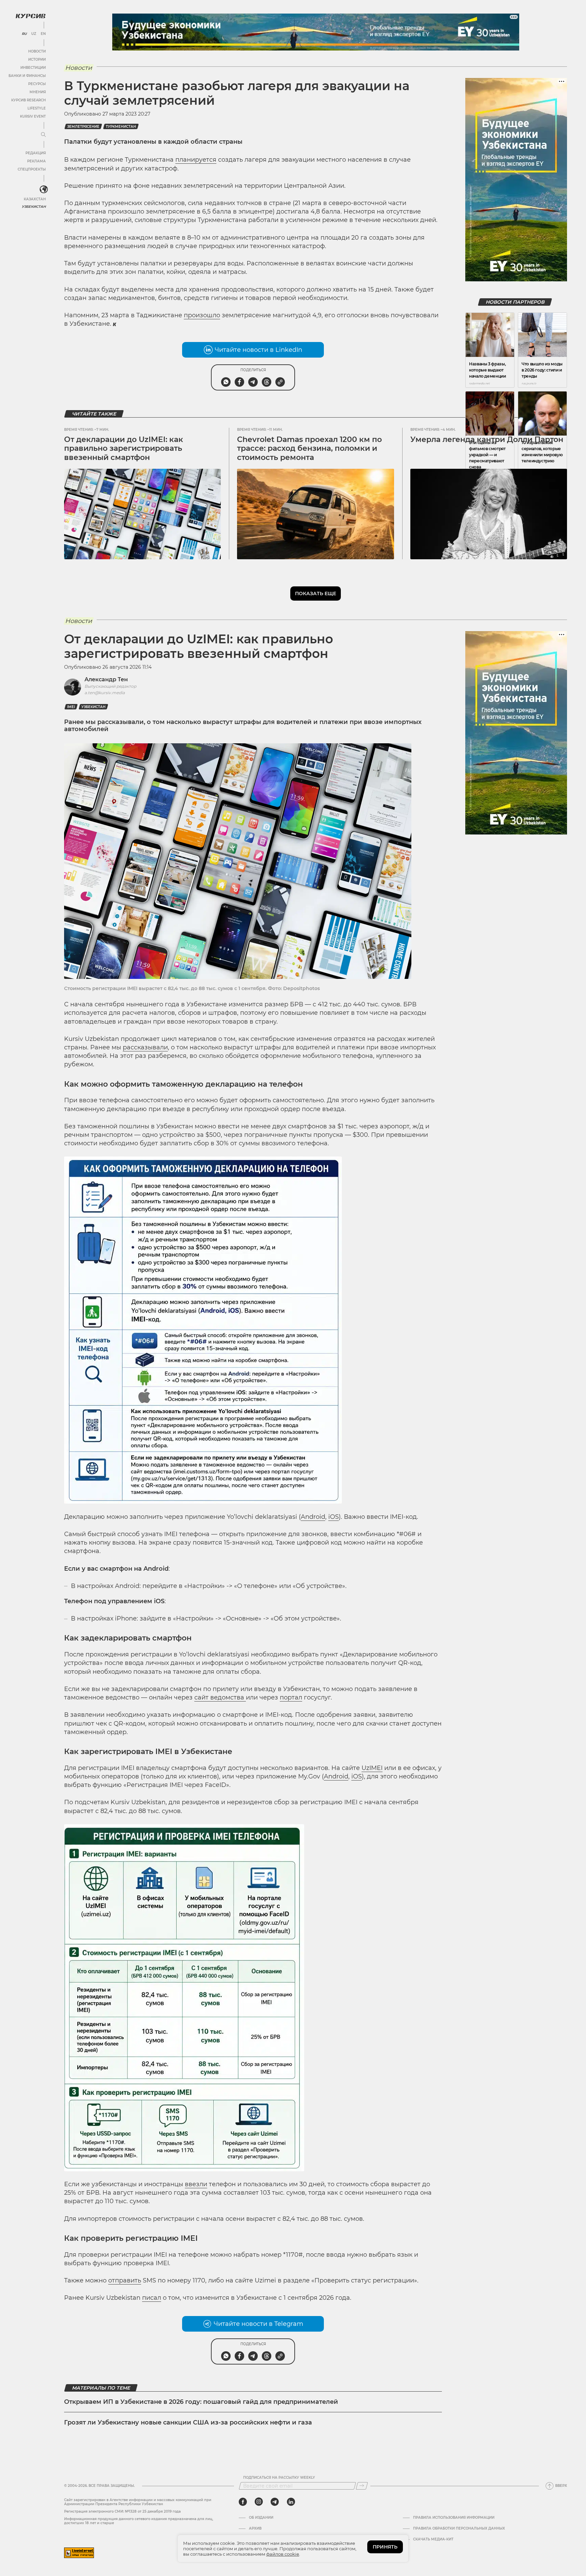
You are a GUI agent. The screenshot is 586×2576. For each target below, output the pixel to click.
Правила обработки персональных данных (459, 2529)
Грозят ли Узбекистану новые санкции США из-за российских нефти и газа (188, 2422)
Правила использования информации (454, 2518)
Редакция (36, 153)
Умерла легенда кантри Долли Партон (487, 439)
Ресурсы (37, 84)
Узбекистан (34, 207)
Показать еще (316, 593)
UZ (34, 34)
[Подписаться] (362, 2486)
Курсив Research (28, 100)
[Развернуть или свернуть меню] (43, 135)
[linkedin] (291, 2502)
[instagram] (259, 2502)
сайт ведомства (220, 1697)
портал (291, 1697)
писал (152, 2298)
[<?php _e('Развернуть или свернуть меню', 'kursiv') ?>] (44, 189)
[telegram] (275, 2502)
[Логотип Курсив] (31, 16)
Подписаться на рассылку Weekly (279, 2478)
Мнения (38, 92)
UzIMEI (372, 1768)
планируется (196, 160)
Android (313, 1517)
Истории (37, 59)
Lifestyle (37, 108)
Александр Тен (106, 679)
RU (24, 34)
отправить (125, 2280)
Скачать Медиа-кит (433, 2539)
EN (43, 34)
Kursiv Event (33, 116)
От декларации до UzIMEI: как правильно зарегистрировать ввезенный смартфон (124, 448)
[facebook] (243, 2502)
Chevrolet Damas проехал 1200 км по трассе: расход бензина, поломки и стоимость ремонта (309, 448)
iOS (334, 1517)
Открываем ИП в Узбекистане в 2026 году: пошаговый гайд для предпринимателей (201, 2402)
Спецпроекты (32, 169)
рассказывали (145, 1047)
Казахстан (35, 199)
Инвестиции (33, 68)
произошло (202, 315)
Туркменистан (121, 127)
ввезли (196, 2184)
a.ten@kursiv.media (105, 693)
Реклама (36, 161)
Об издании (261, 2518)
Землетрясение (83, 127)
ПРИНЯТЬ (385, 2547)
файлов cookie (283, 2554)
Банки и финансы (27, 76)
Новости (37, 51)
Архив (255, 2529)
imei (71, 707)
